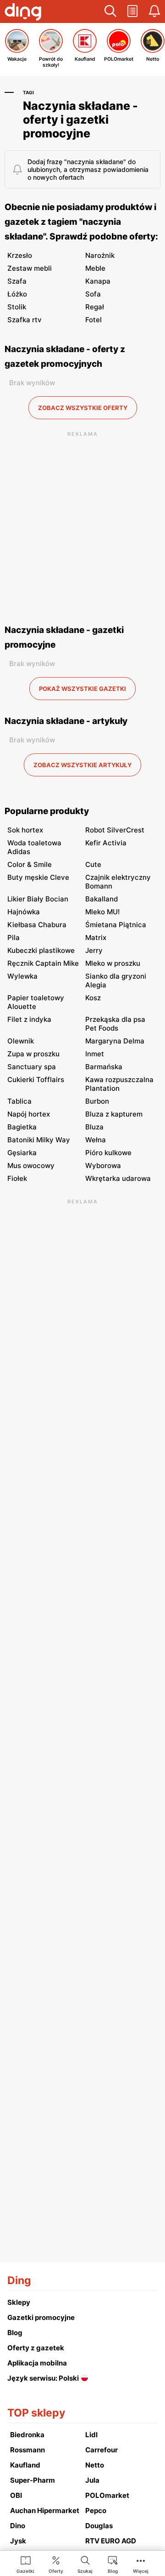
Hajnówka (24, 912)
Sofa (93, 294)
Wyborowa (103, 1165)
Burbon (97, 1101)
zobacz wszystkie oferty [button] (83, 408)
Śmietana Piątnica (116, 925)
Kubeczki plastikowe (41, 950)
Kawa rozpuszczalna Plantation (119, 1084)
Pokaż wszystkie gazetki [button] (82, 689)
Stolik (17, 307)
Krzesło (20, 255)
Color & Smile (30, 864)
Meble (95, 268)
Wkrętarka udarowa (118, 1178)
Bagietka (22, 1127)
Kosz (93, 998)
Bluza (94, 1127)
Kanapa (98, 281)
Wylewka (22, 976)
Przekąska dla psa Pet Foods (115, 1024)
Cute (93, 864)
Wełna (96, 1140)
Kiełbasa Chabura (37, 925)
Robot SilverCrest (115, 830)
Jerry (94, 950)
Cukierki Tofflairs (36, 1080)
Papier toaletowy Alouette (36, 1002)
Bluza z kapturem (114, 1114)
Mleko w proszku (113, 963)
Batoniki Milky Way (39, 1140)
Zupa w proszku (33, 1054)
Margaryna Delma (115, 1041)
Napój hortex (29, 1114)
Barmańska (104, 1067)
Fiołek (17, 1178)
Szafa (17, 281)
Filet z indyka (29, 1019)
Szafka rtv (25, 320)
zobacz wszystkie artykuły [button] (82, 765)
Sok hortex (25, 830)
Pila (14, 938)
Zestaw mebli (30, 268)
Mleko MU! (102, 912)
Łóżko (17, 294)
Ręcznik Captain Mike (43, 963)
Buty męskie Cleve (38, 877)
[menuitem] (25, 2564)
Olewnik (21, 1041)
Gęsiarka (22, 1153)
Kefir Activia (106, 843)
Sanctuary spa (32, 1067)
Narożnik (100, 255)
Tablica (19, 1101)
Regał (95, 307)
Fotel (93, 320)
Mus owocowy (31, 1165)
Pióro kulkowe (108, 1153)
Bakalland (102, 899)
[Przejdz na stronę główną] (23, 13)
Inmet (95, 1054)
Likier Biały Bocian (38, 899)
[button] (110, 11)
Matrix (96, 938)
